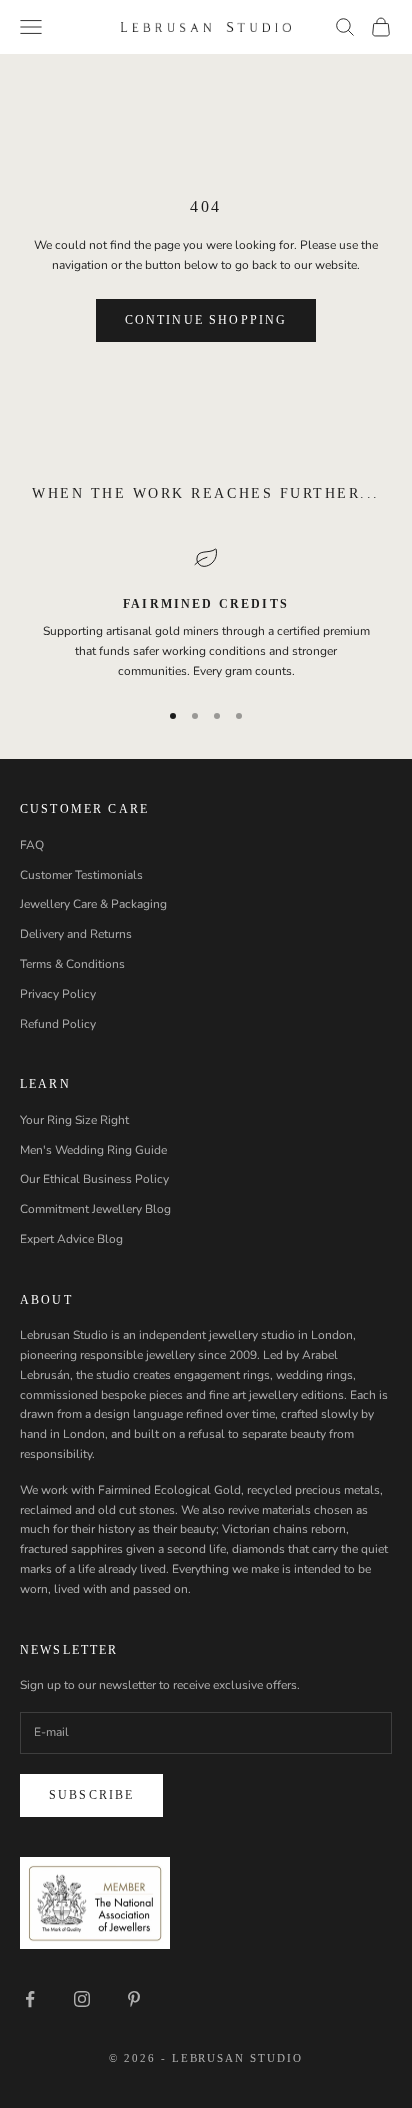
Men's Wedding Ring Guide (93, 1150)
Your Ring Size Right (74, 1120)
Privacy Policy (58, 994)
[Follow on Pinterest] (134, 1999)
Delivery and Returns (76, 934)
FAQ (32, 845)
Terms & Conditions (72, 964)
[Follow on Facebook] (30, 1999)
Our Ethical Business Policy (94, 1179)
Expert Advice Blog (71, 1239)
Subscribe (91, 1795)
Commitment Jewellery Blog (95, 1209)
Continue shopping (206, 320)
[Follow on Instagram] (82, 1999)
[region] (206, 614)
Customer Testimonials (81, 875)
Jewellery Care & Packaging (93, 904)
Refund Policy (58, 1024)
